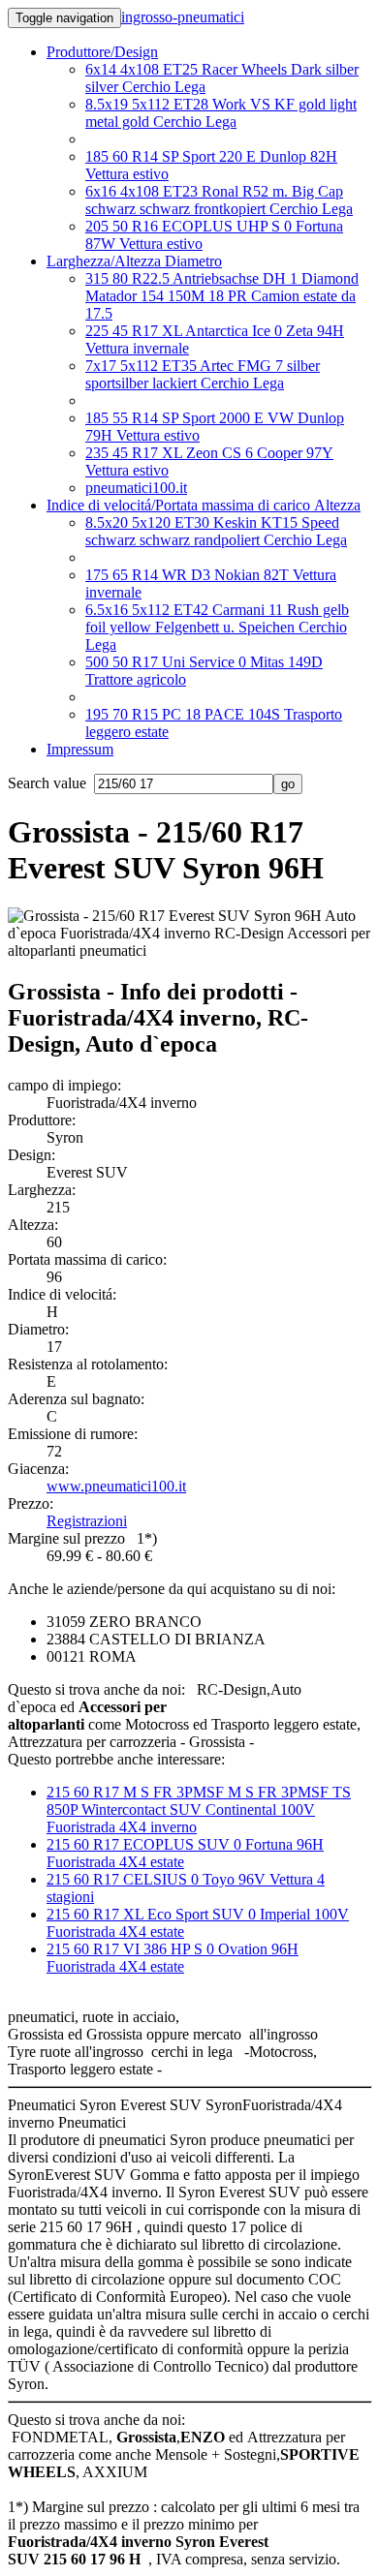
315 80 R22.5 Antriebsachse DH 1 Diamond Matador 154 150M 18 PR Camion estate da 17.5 (222, 296)
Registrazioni (87, 1521)
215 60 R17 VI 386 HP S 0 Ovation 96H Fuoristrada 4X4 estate (173, 1958)
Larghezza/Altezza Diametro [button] (134, 261)
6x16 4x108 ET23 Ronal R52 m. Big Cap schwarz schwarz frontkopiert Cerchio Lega (219, 200)
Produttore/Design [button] (102, 52)
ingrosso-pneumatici (183, 17)
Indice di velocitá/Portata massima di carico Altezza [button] (204, 505)
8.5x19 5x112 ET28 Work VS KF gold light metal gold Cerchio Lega (221, 113)
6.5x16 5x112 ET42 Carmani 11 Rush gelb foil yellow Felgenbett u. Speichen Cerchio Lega (217, 627)
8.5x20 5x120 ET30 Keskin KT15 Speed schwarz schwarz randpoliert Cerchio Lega (216, 531)
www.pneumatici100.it (116, 1486)
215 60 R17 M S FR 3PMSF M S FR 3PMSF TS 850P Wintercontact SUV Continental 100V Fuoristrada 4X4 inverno (199, 1809)
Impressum (80, 749)
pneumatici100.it (136, 488)
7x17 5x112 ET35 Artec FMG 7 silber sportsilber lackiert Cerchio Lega (203, 374)
